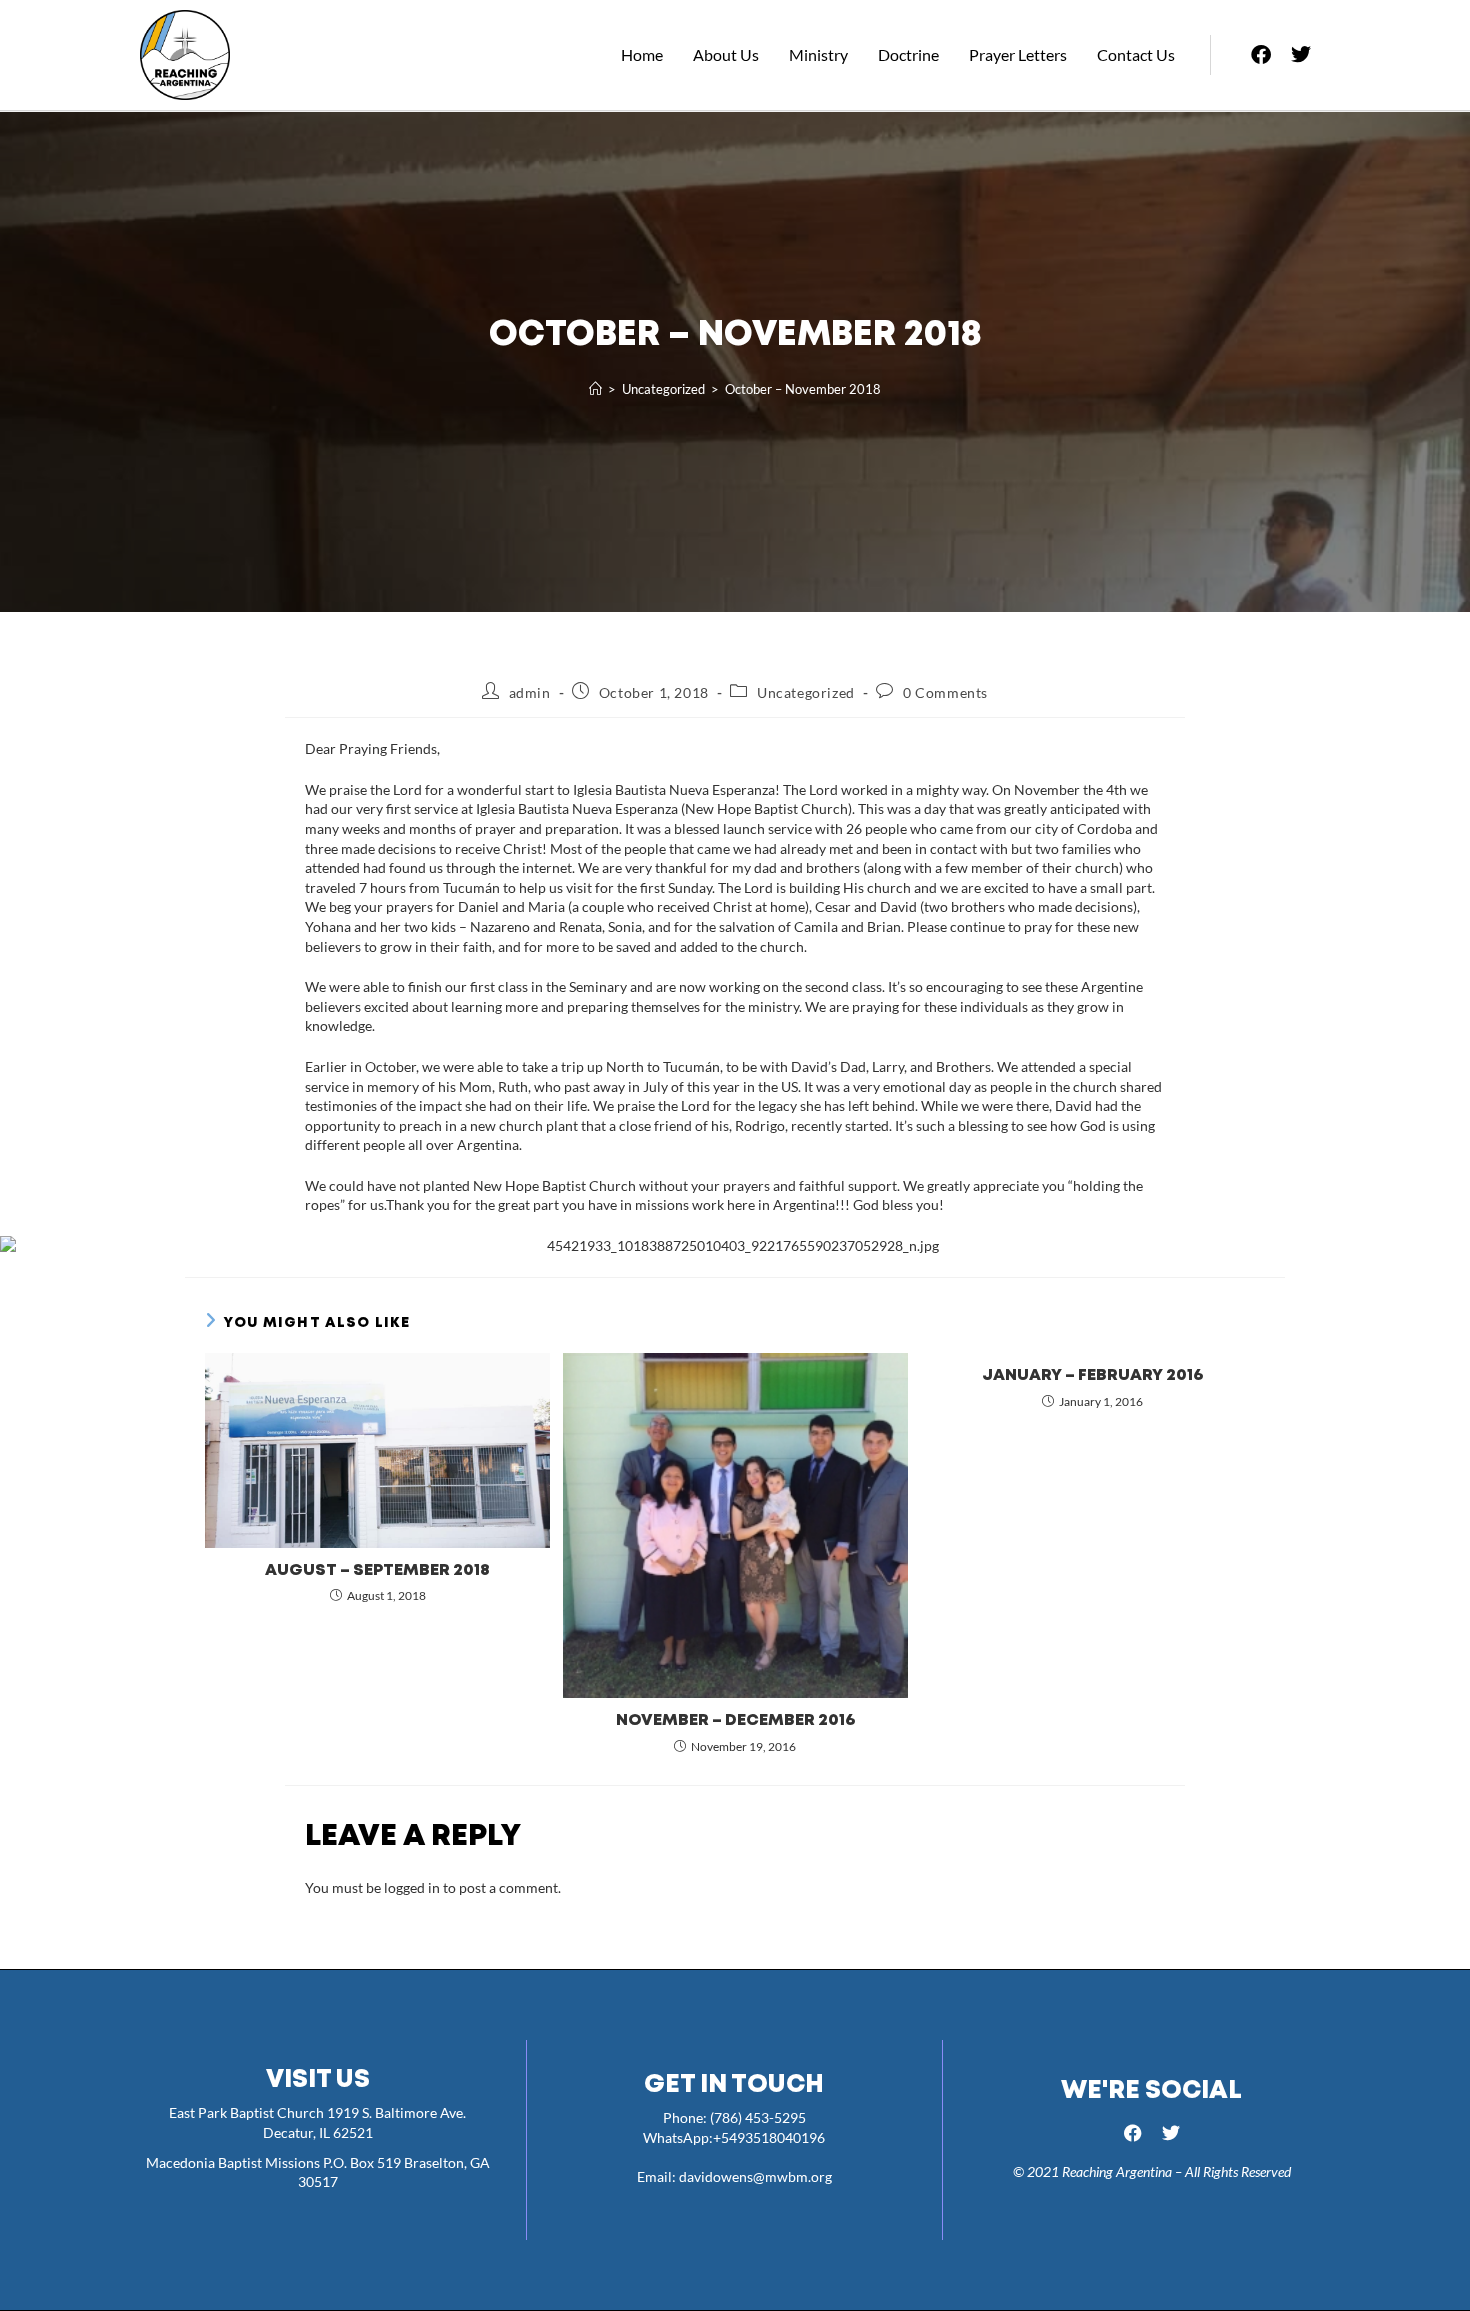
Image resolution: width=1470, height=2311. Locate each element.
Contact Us (1136, 54)
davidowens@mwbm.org (755, 2176)
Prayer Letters (1018, 54)
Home (642, 54)
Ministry (818, 54)
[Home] (595, 389)
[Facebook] (1261, 55)
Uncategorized (806, 692)
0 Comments (945, 692)
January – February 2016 (1092, 1375)
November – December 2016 (735, 1720)
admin (530, 692)
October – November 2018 (803, 389)
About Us (726, 54)
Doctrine (908, 54)
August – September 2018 (377, 1570)
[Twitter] (1301, 55)
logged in (412, 1887)
